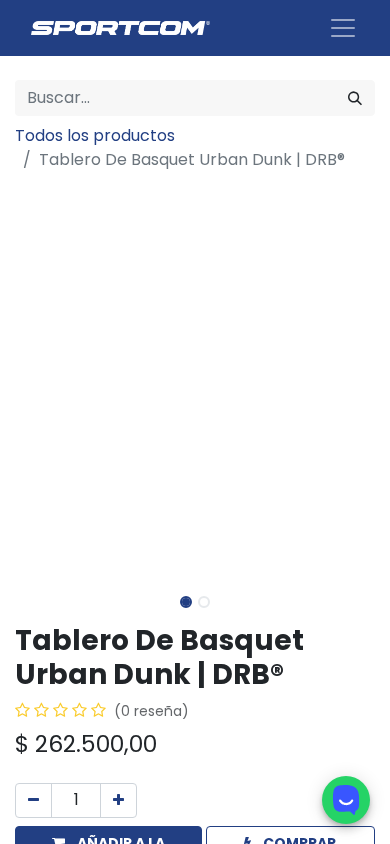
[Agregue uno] (118, 800)
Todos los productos (95, 135)
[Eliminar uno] (33, 800)
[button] (42, 380)
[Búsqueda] (355, 98)
